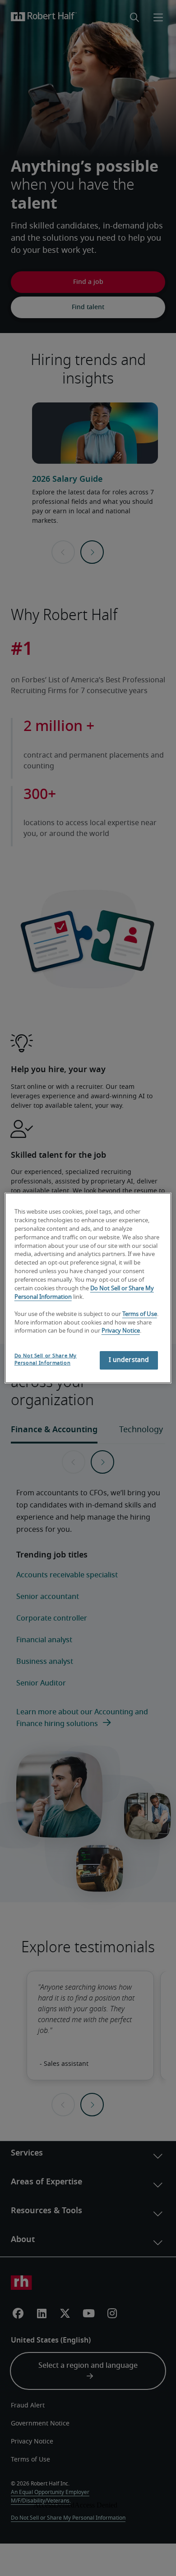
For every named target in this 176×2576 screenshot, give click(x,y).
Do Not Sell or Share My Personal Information (46, 1359)
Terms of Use (140, 1314)
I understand (129, 1360)
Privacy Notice (121, 1331)
